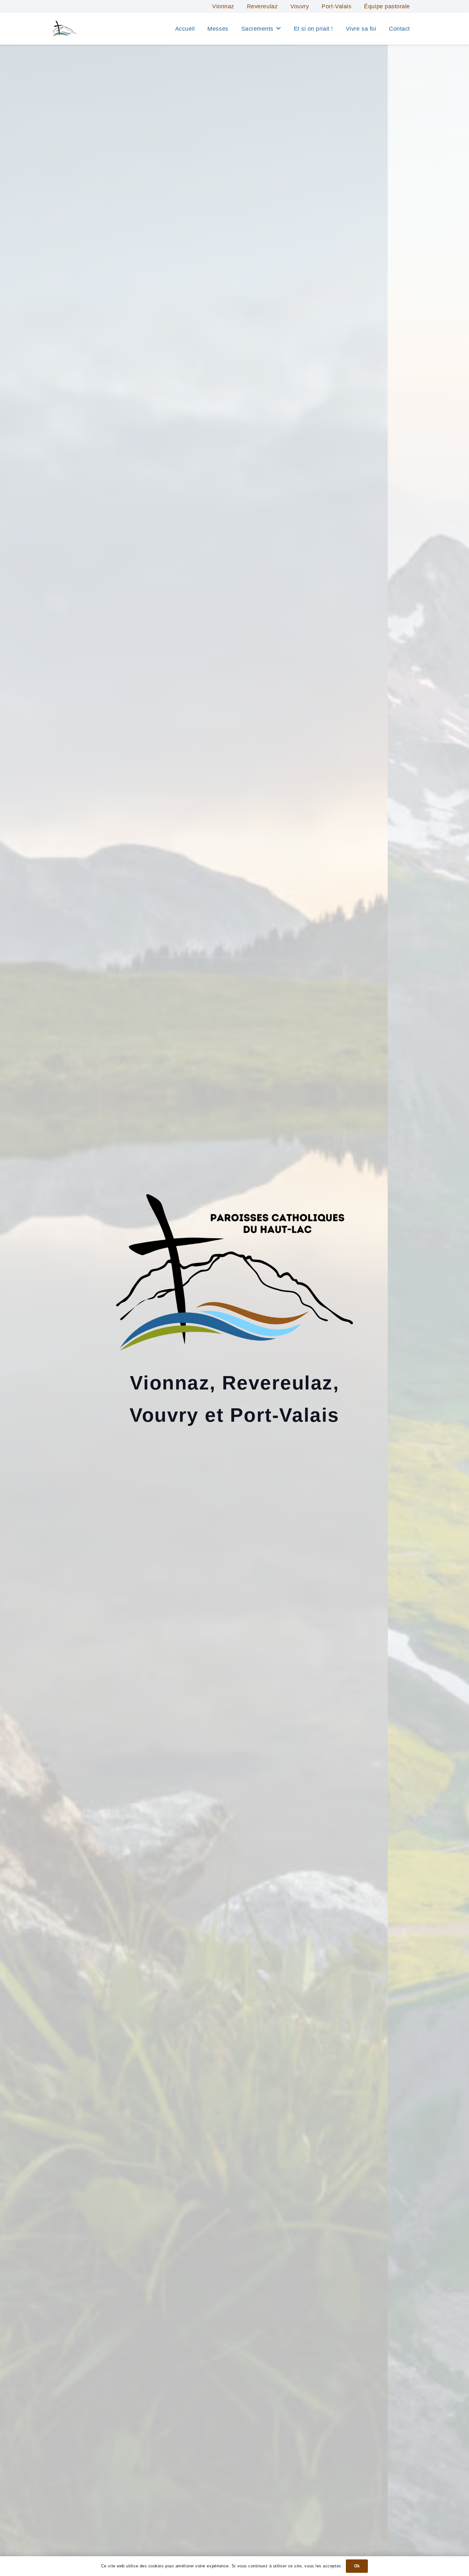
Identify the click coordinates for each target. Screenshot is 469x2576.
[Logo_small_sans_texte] (64, 29)
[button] (279, 29)
